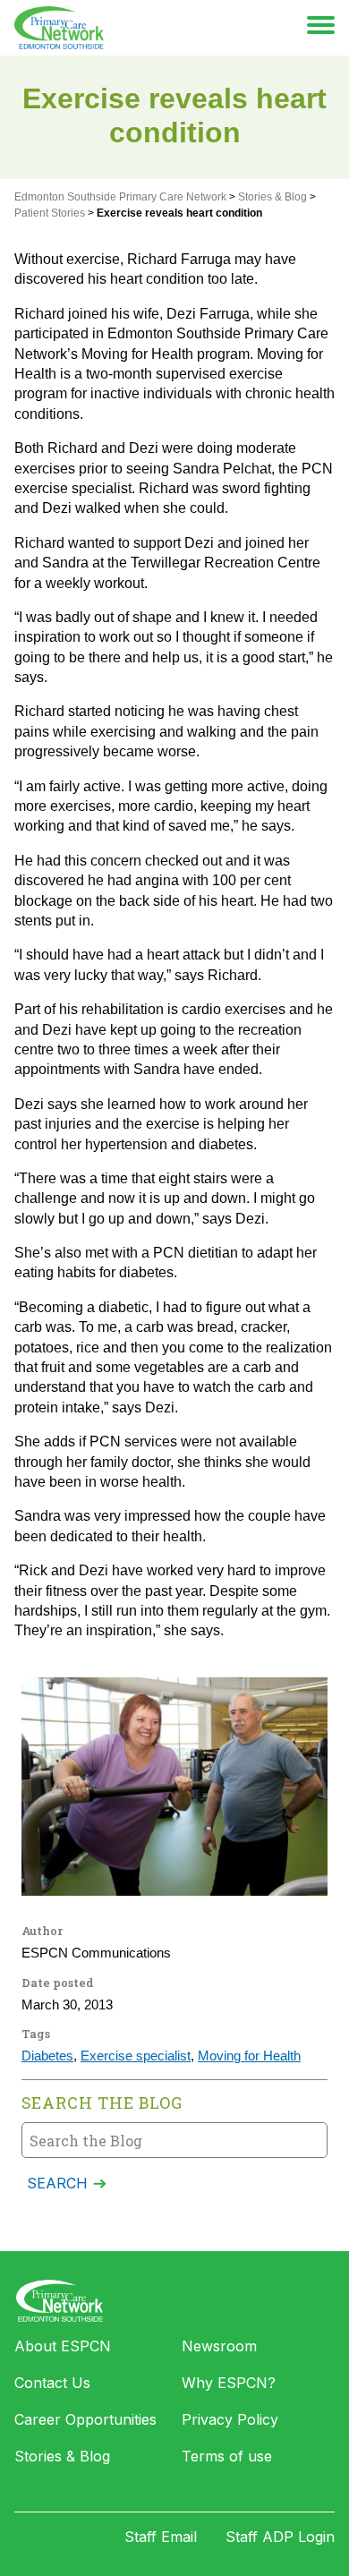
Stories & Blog (62, 2456)
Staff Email (161, 2537)
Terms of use (227, 2456)
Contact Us (52, 2383)
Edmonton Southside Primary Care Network (59, 28)
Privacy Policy (230, 2419)
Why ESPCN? (229, 2383)
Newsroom (219, 2346)
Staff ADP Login (280, 2537)
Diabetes (47, 2056)
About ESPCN (63, 2346)
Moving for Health (249, 2056)
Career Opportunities (85, 2419)
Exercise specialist (136, 2056)
